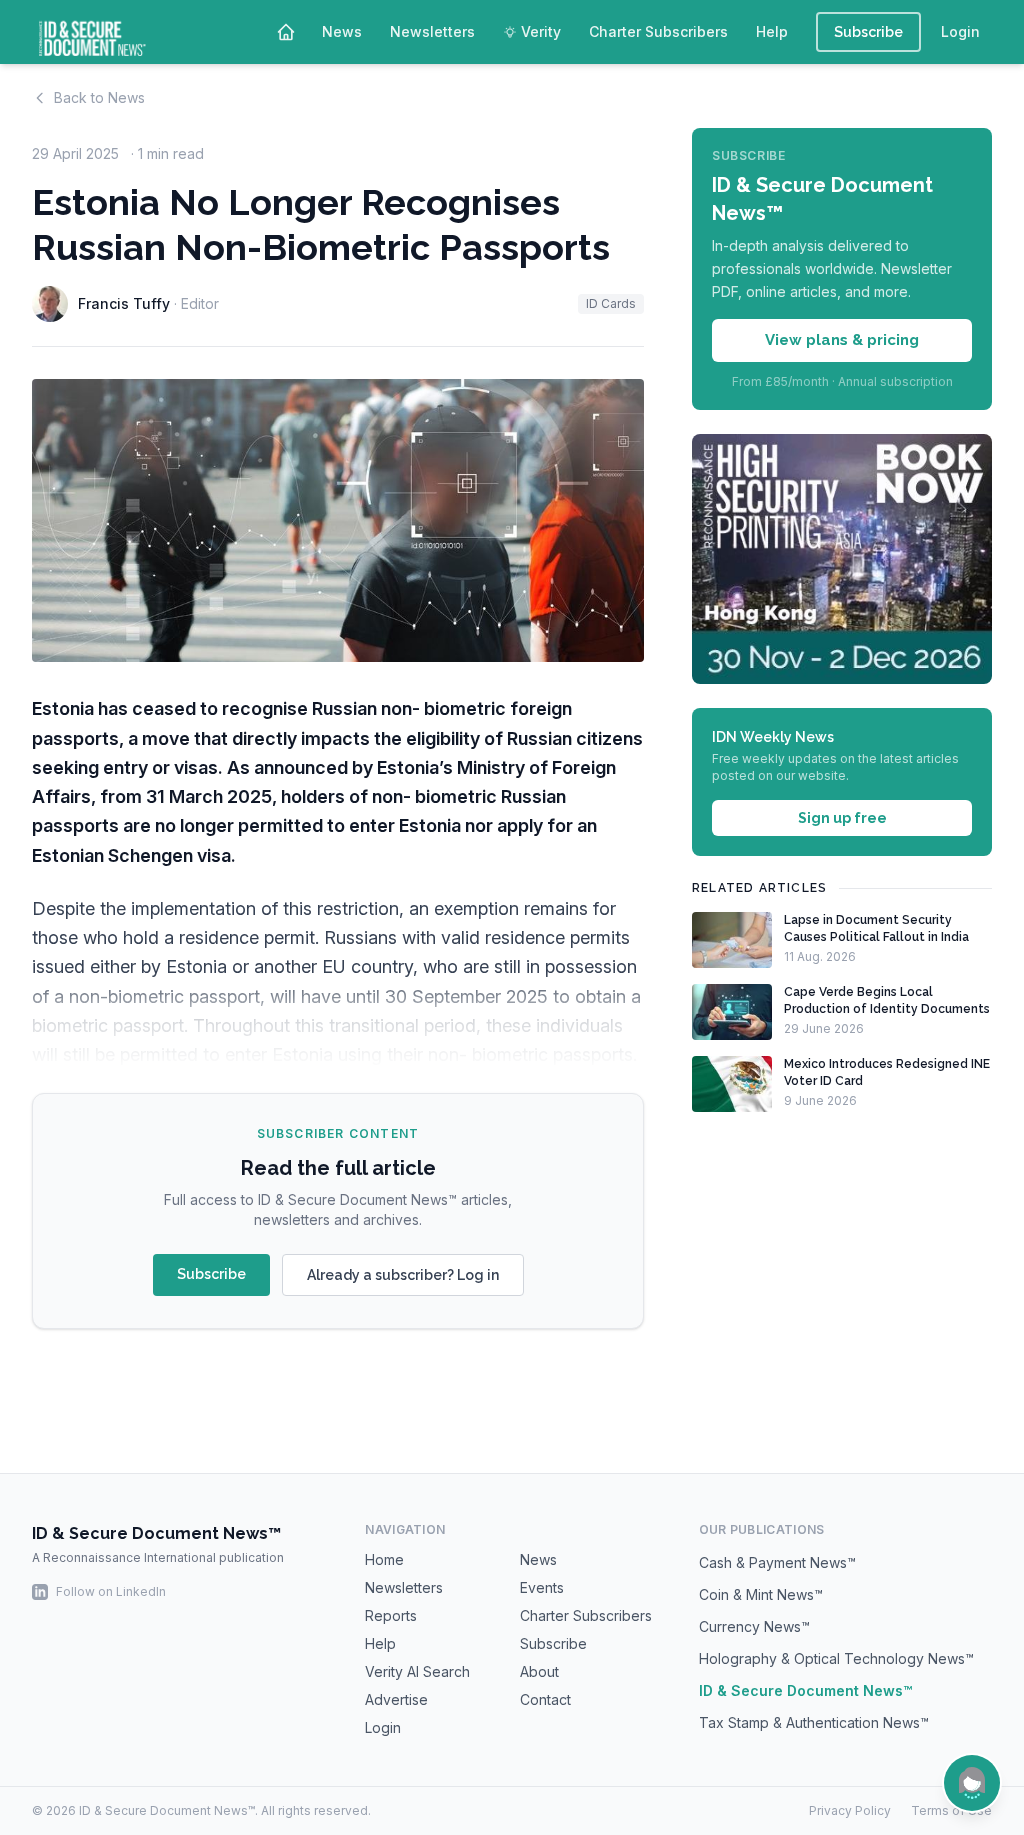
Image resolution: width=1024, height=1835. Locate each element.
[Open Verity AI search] (972, 1783)
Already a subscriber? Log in (403, 1275)
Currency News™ (754, 1626)
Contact (545, 1699)
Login (960, 31)
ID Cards (611, 303)
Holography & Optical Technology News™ (836, 1658)
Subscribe (868, 32)
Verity (541, 31)
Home (384, 1559)
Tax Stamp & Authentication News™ (814, 1722)
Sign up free (842, 818)
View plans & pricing (842, 340)
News (342, 31)
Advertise (396, 1699)
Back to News (99, 97)
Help (772, 31)
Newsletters (432, 31)
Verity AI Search (417, 1671)
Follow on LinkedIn (111, 1591)
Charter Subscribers (658, 31)
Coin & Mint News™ (761, 1594)
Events (542, 1587)
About (539, 1671)
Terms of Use (951, 1810)
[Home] (286, 32)
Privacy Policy (850, 1810)
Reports (391, 1615)
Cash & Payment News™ (777, 1562)
